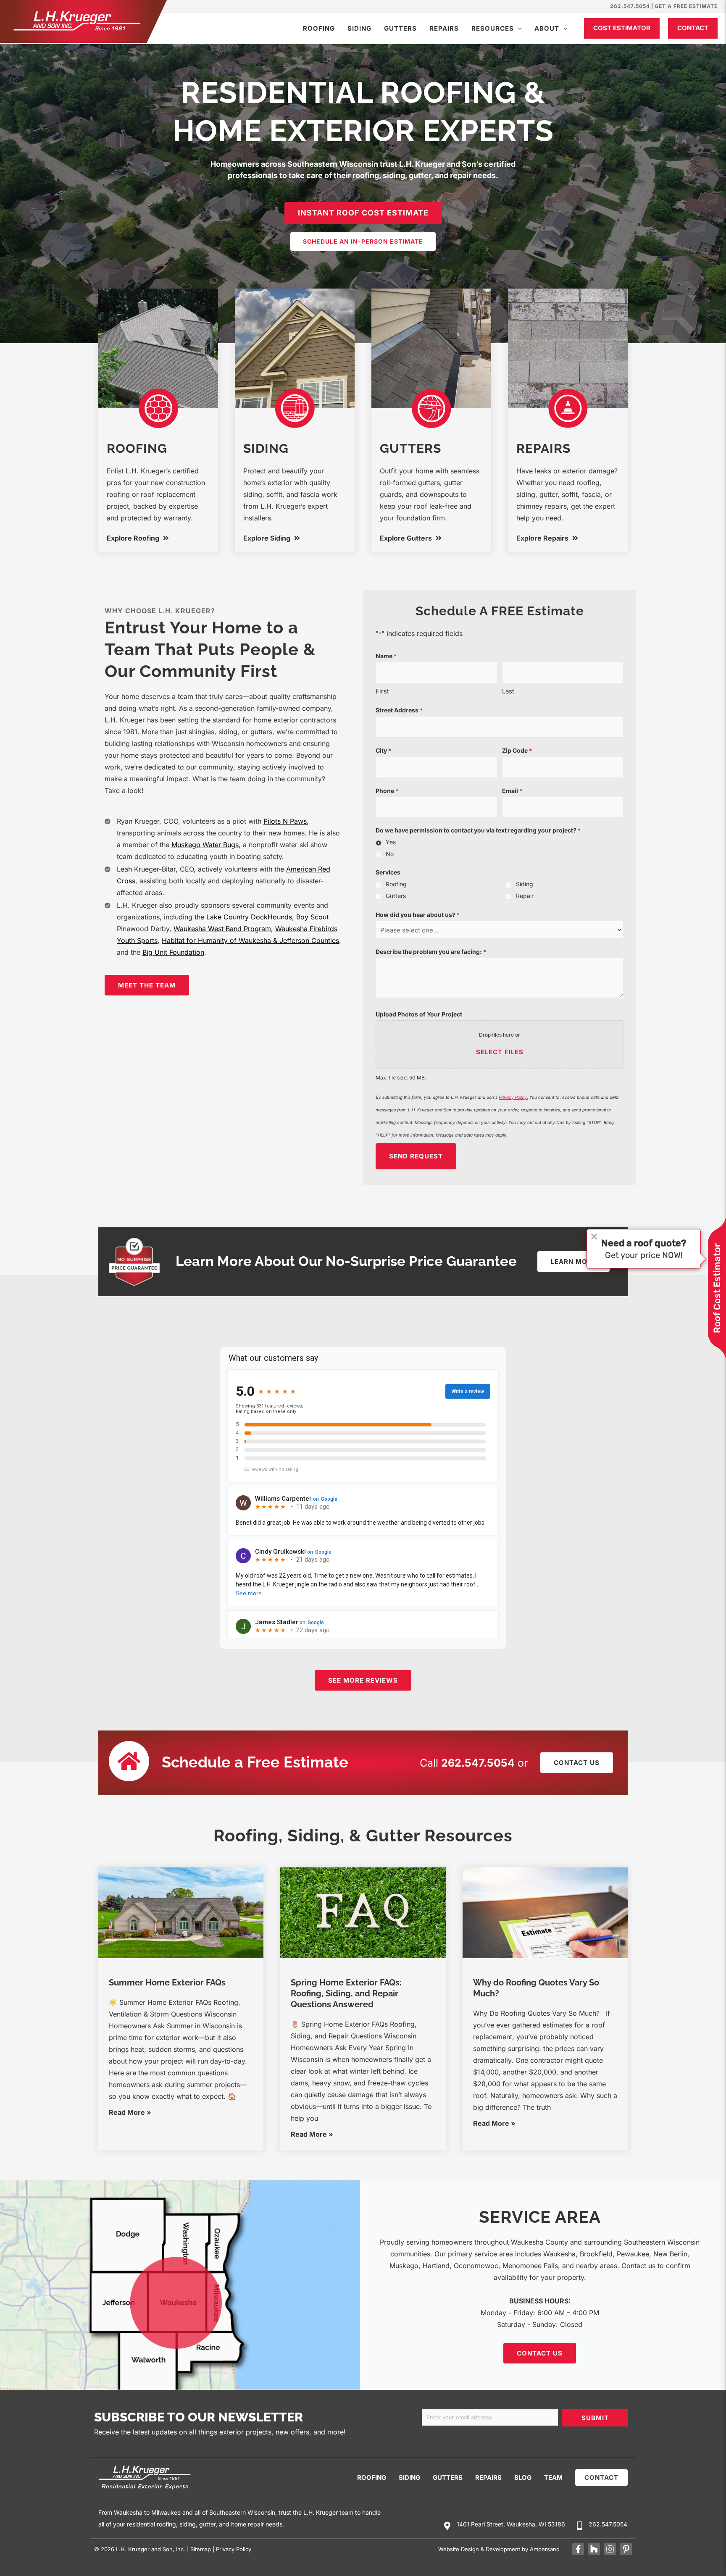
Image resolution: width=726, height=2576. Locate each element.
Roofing (319, 28)
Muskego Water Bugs (205, 845)
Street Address (399, 710)
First (382, 691)
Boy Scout (312, 917)
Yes (391, 842)
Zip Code (517, 750)
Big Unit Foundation (173, 952)
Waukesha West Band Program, (223, 929)
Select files (500, 1052)
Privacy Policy (234, 2549)
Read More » (130, 2112)
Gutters (400, 28)
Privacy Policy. (513, 1097)
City (383, 750)
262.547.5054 (630, 6)
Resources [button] (493, 28)
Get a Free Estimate (686, 6)
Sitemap (201, 2549)
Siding (359, 28)
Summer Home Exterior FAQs (167, 1983)
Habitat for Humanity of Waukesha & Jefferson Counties (250, 940)
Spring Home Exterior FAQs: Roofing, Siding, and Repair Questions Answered (346, 1993)
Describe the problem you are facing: (431, 952)
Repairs (444, 28)
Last (508, 691)
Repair (525, 896)
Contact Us (540, 2353)
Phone (387, 791)
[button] (518, 28)
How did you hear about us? (418, 915)
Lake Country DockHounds (248, 917)
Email (512, 791)
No (390, 854)
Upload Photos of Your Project (419, 1014)
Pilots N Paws (285, 821)
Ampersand (545, 2549)
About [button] (547, 28)
